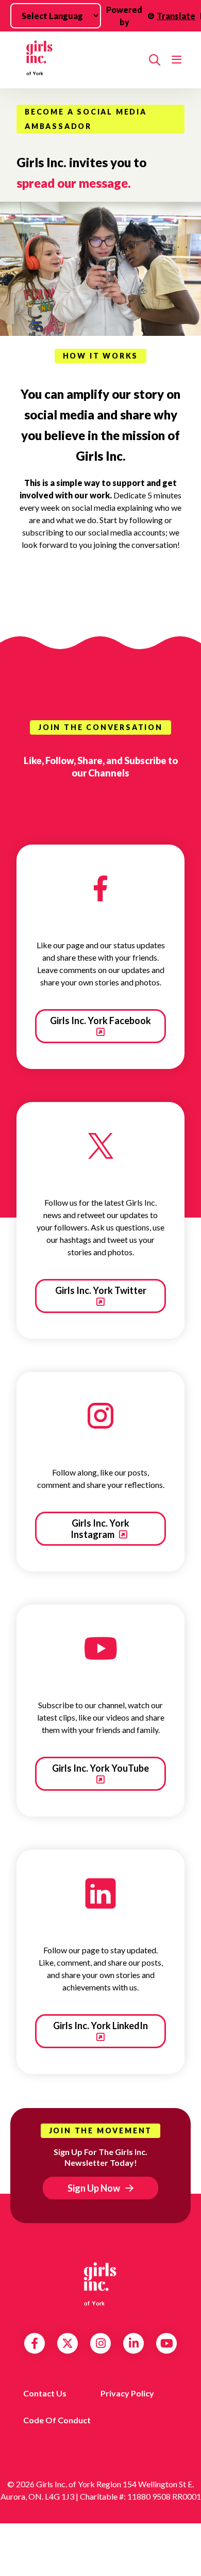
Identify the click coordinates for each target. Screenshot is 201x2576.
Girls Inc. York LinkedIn (100, 2026)
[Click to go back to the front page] (79, 60)
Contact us (45, 2393)
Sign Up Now (94, 2188)
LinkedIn (134, 2343)
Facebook (35, 2343)
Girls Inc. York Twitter (101, 1290)
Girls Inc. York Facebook (100, 1020)
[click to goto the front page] (100, 2284)
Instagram (101, 2343)
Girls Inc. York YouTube (100, 1768)
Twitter (68, 2343)
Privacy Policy (127, 2393)
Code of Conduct (57, 2420)
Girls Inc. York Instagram (100, 1529)
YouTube (167, 2343)
